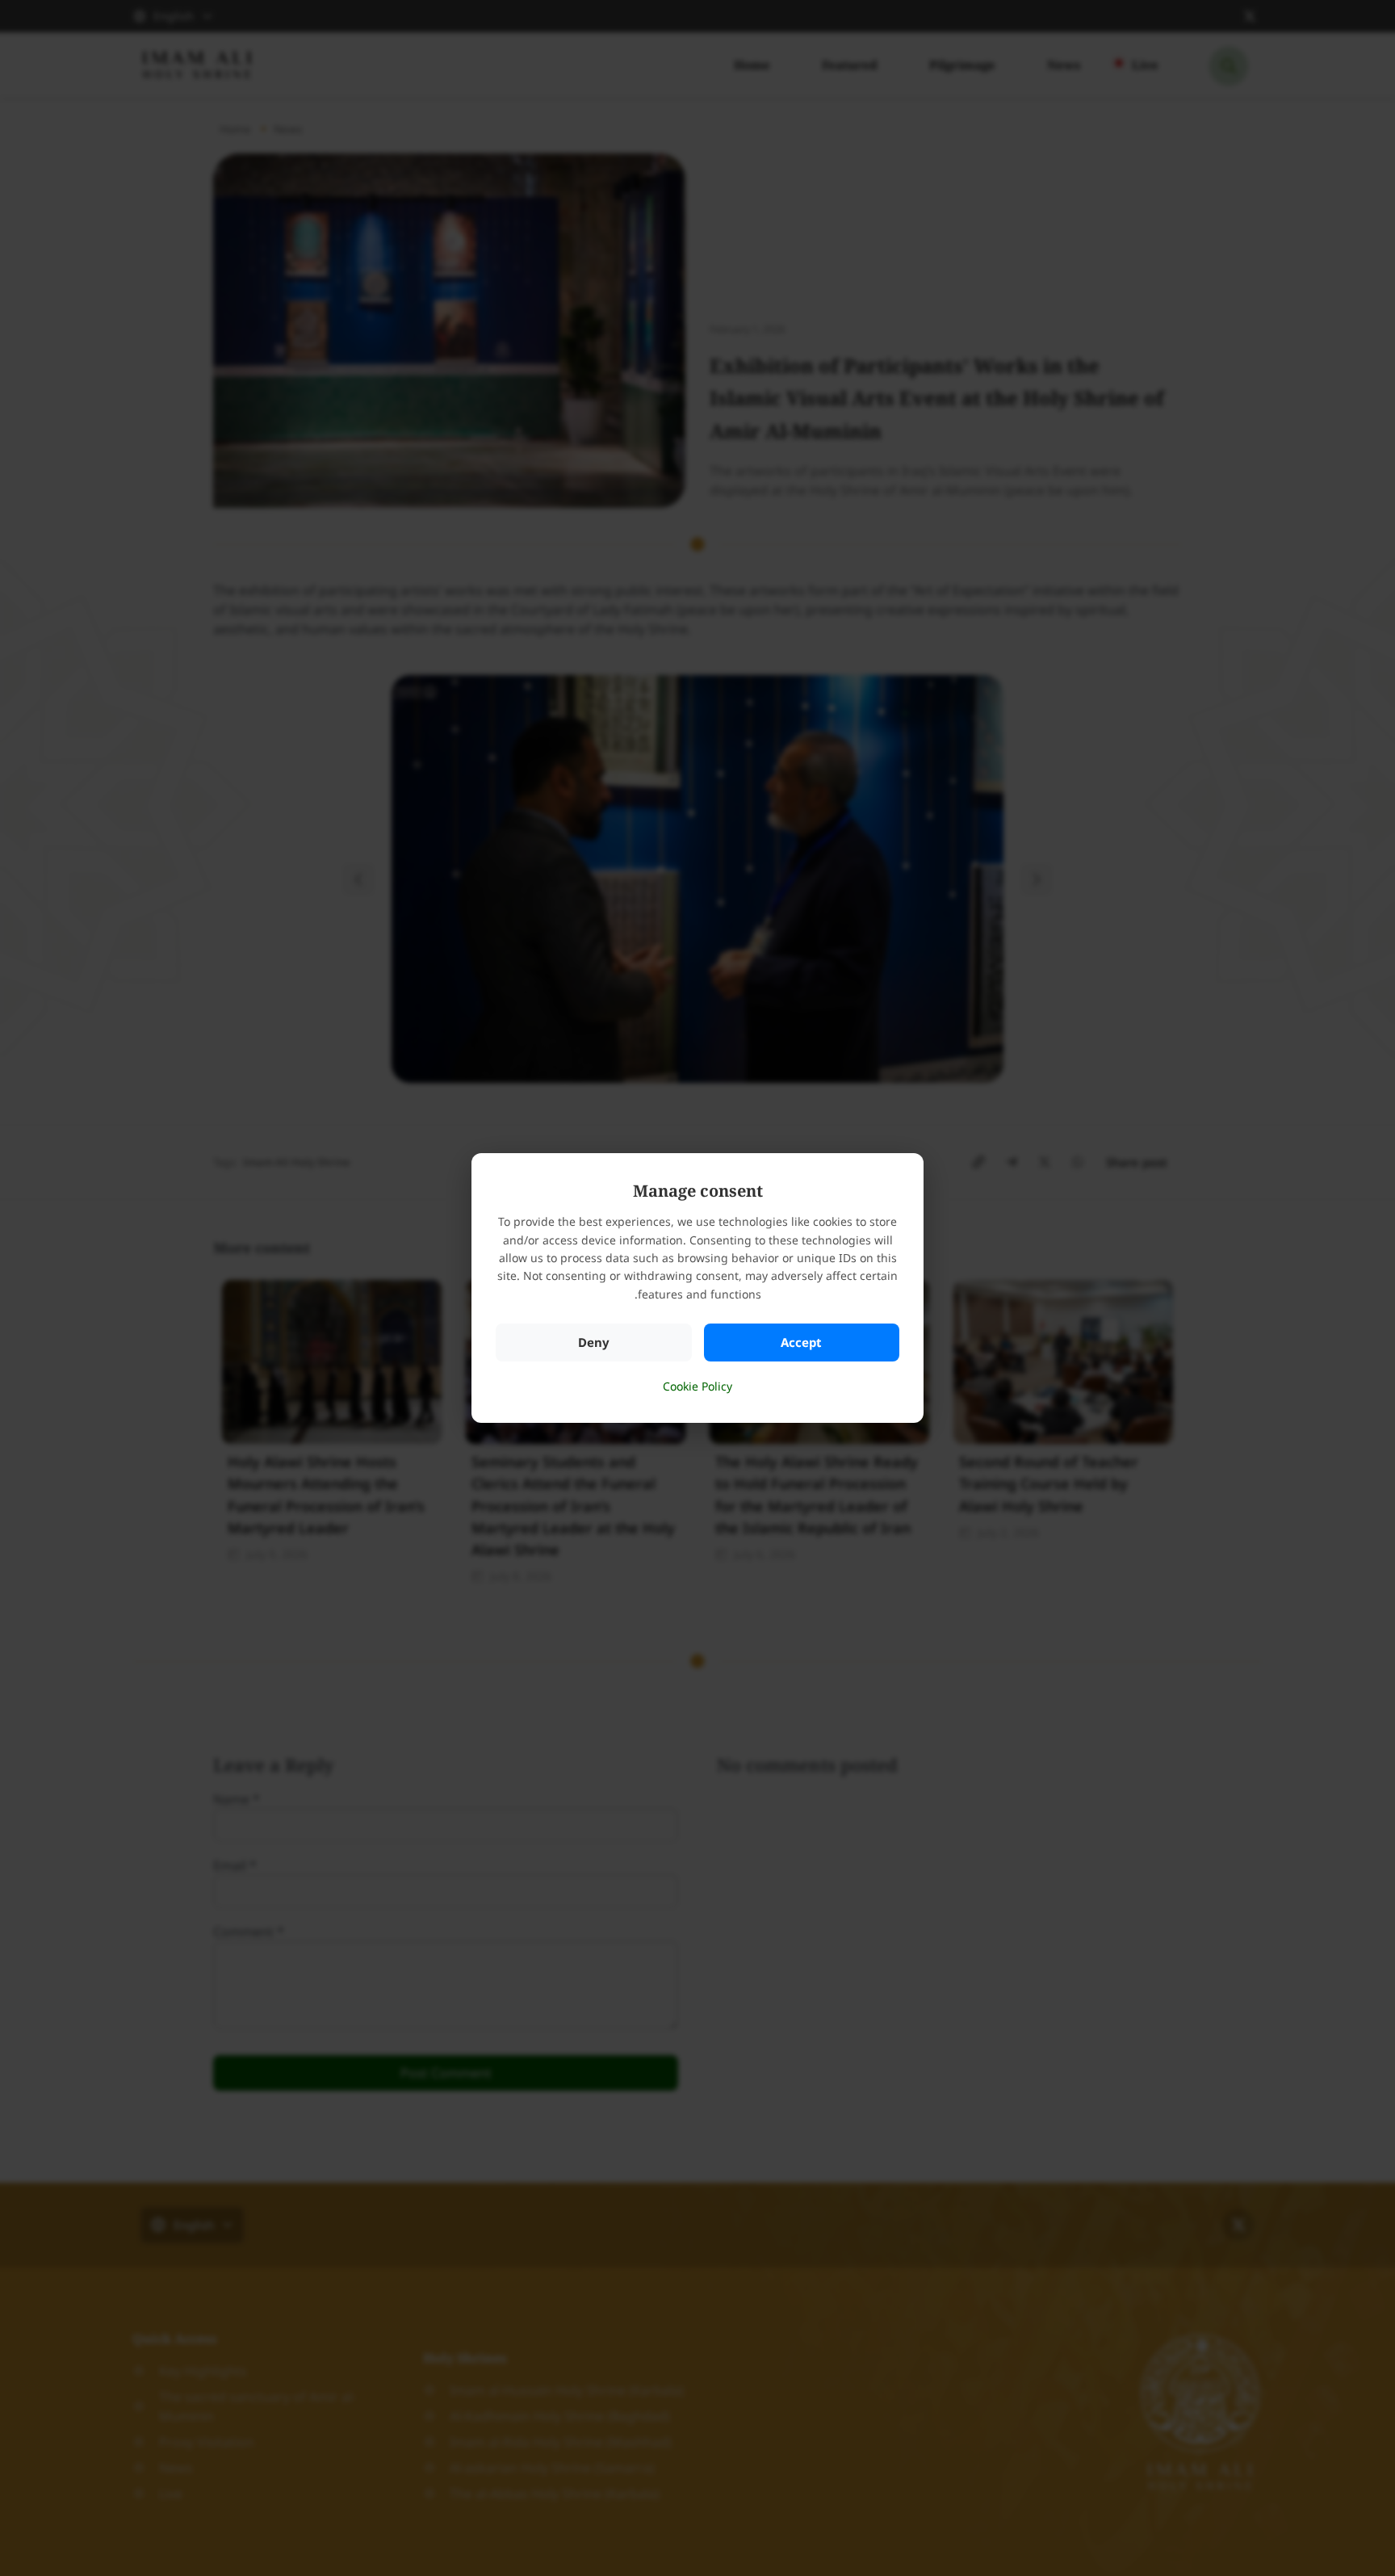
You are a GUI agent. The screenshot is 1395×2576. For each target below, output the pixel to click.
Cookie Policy (697, 1386)
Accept (801, 1342)
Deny (594, 1342)
